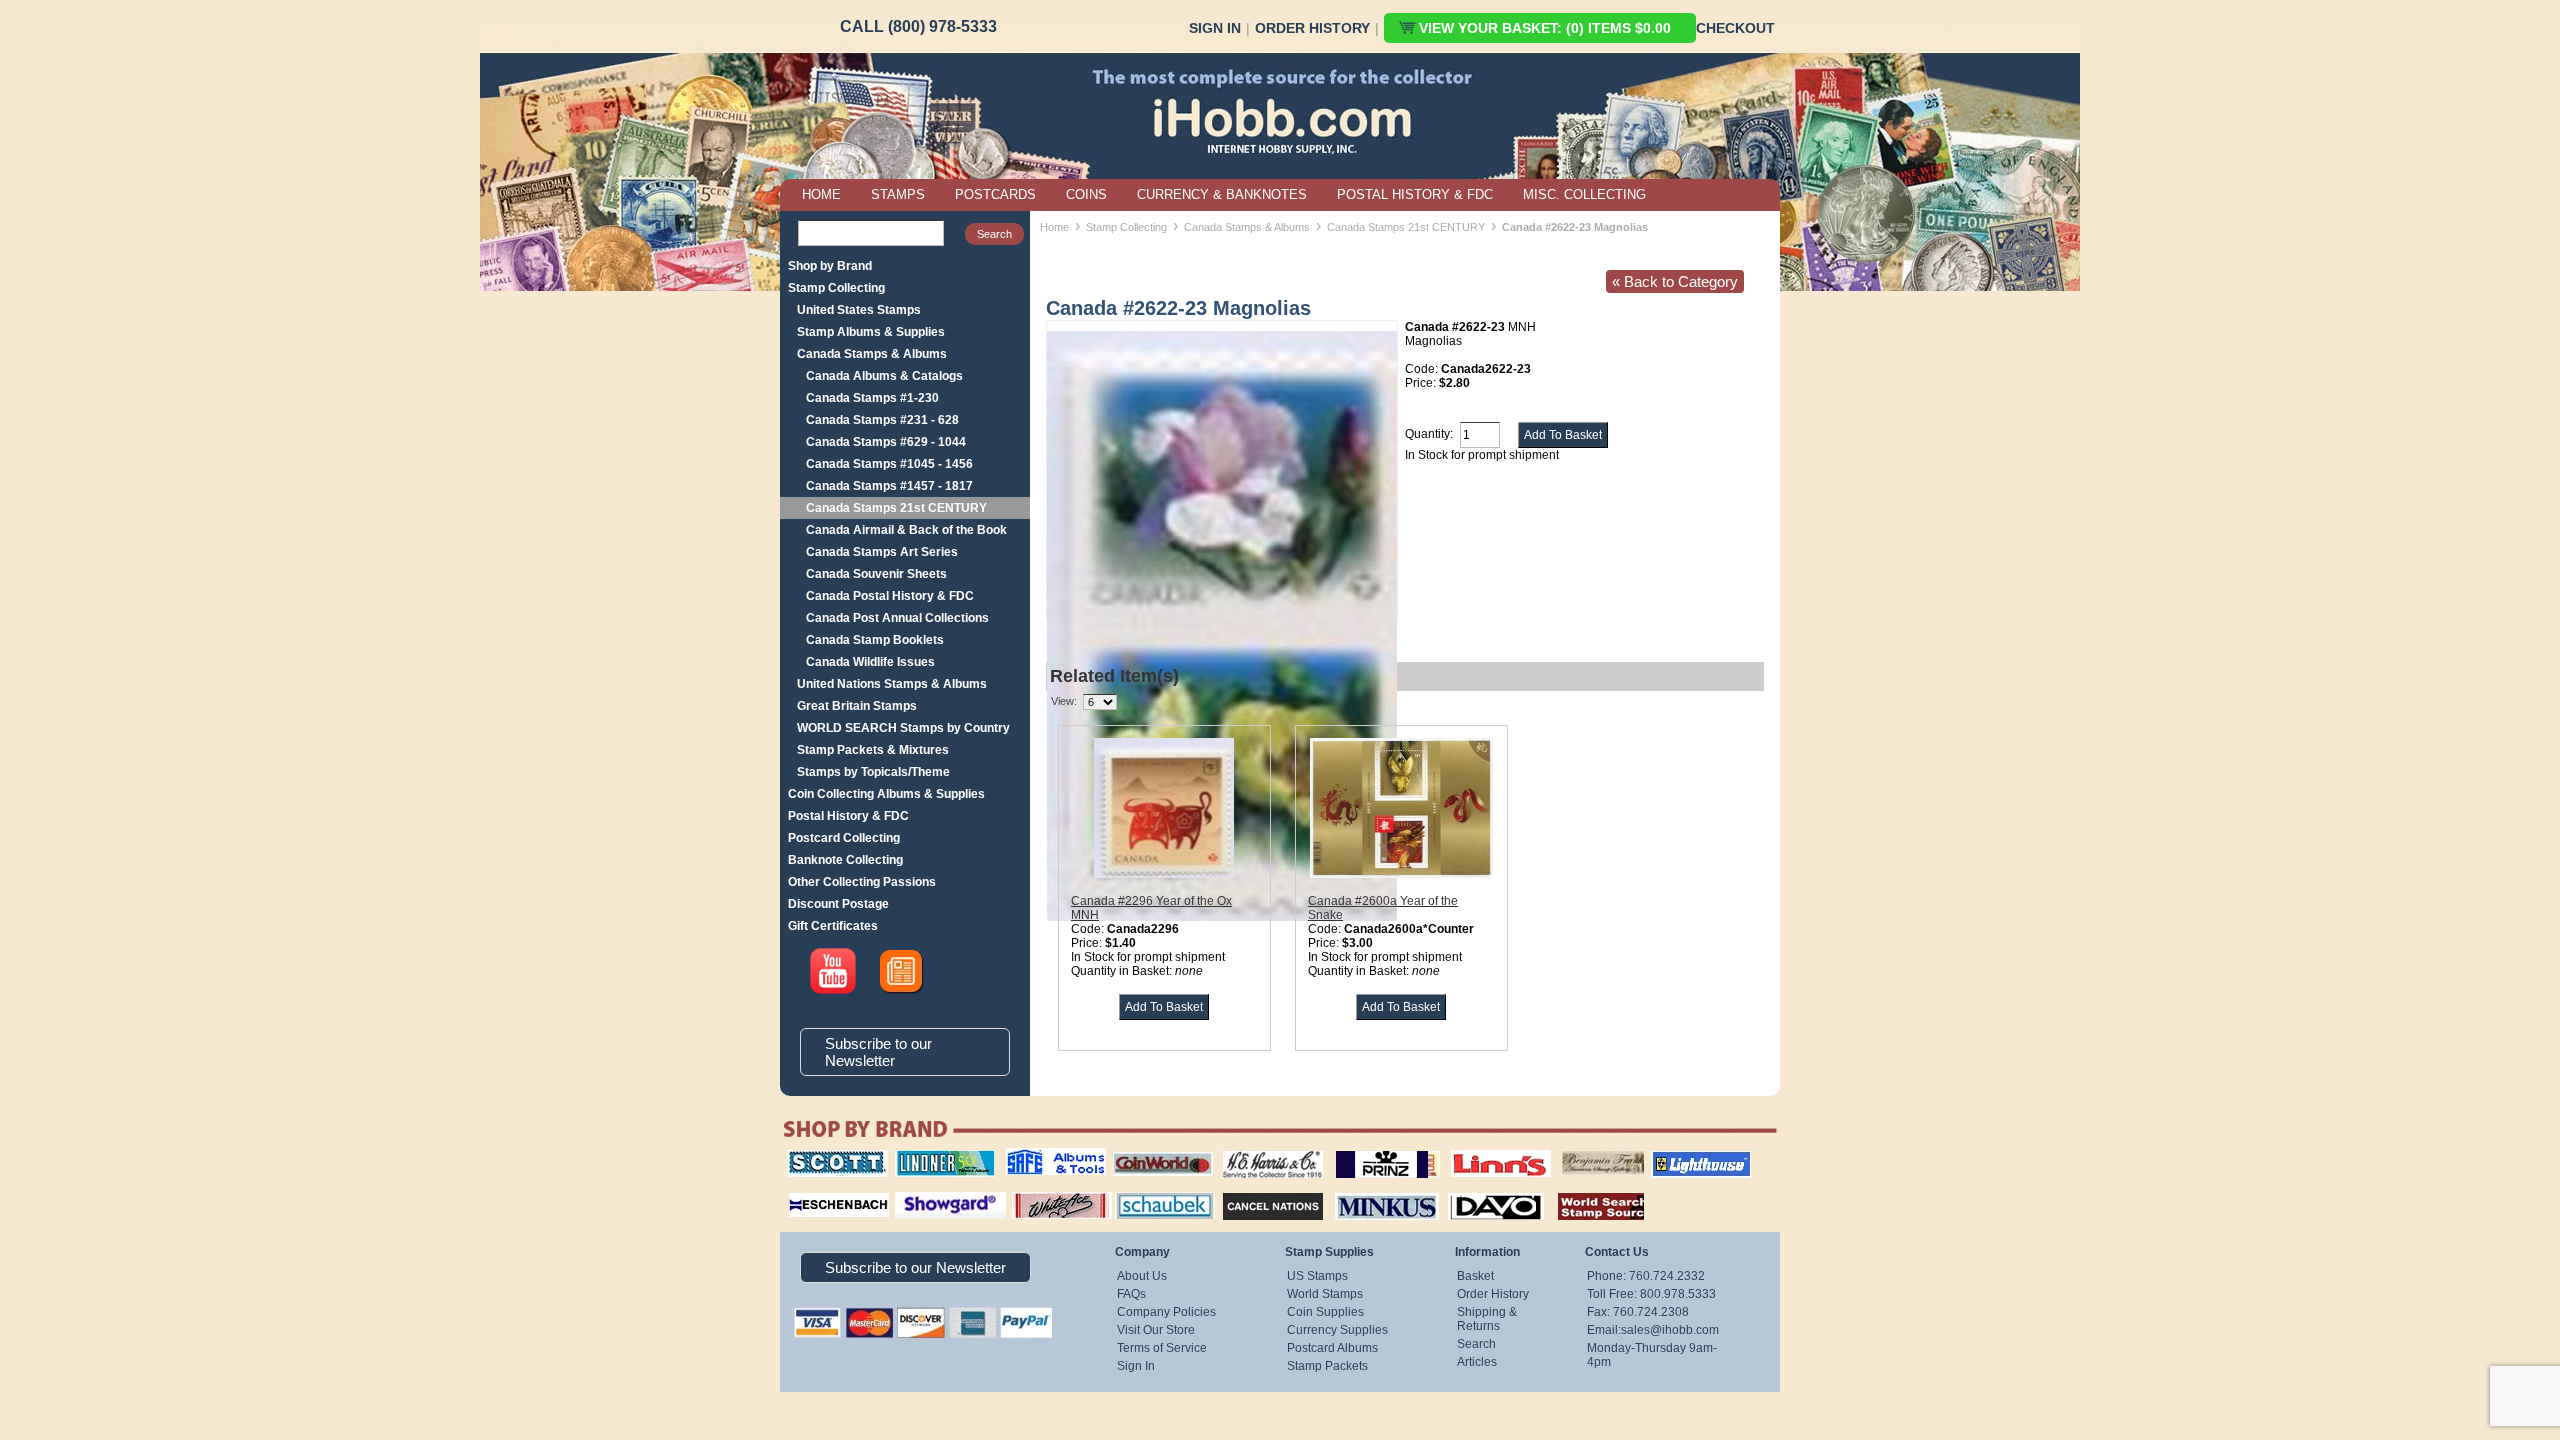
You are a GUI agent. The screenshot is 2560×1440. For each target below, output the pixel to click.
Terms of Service (1162, 1348)
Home (1054, 227)
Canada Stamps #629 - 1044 (886, 442)
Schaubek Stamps (1153, 1190)
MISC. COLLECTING (1584, 194)
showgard (915, 1190)
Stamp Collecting (836, 288)
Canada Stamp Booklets (875, 640)
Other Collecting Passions (862, 882)
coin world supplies (1156, 1150)
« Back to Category (1675, 281)
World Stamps (1325, 1294)
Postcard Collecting (844, 838)
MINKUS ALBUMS (1369, 1190)
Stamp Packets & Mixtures (873, 750)
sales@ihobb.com (1670, 1330)
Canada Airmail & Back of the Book (906, 530)
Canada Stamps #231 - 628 (882, 420)
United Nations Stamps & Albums (892, 684)
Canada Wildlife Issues (870, 662)
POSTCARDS (995, 194)
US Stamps (1317, 1276)
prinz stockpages (1366, 1150)
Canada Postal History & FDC (890, 596)
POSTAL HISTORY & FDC (1415, 194)
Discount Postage (838, 904)
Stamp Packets (1327, 1366)
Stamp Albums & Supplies (871, 332)
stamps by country (1585, 1190)
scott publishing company (822, 1157)
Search (1476, 1344)
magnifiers (808, 1190)
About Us (1142, 1276)
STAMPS (898, 194)
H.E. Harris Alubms (1263, 1150)
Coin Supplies (1325, 1312)
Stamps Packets (1255, 1190)
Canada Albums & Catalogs (884, 376)
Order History (1312, 28)
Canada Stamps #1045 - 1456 (889, 464)
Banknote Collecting (845, 860)
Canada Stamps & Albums (872, 354)
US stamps (1565, 1150)
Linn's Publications (1479, 1150)
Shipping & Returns (1487, 1319)
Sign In (1215, 28)
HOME (821, 194)
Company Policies (1166, 1312)
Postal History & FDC (848, 816)
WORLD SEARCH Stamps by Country (903, 728)
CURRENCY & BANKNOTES (1222, 194)
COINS (1086, 194)
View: (1064, 701)
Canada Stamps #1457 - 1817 (889, 486)
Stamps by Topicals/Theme (873, 772)
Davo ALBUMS (1468, 1190)
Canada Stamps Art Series (882, 552)
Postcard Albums (1332, 1348)
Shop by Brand (830, 266)
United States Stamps (859, 310)
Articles (1477, 1362)
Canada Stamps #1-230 (872, 398)
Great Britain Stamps (857, 706)
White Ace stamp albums (1041, 1197)
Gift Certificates (833, 926)
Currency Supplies (1337, 1330)
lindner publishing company (937, 1157)
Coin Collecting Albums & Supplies (886, 794)
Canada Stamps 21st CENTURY (896, 508)
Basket (1475, 1276)
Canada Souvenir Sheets (876, 574)
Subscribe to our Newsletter (878, 1052)
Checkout (1735, 28)
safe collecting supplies (1035, 1157)
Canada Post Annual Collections (897, 618)
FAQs (1131, 1294)
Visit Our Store (1156, 1330)
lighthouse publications (1677, 1157)
